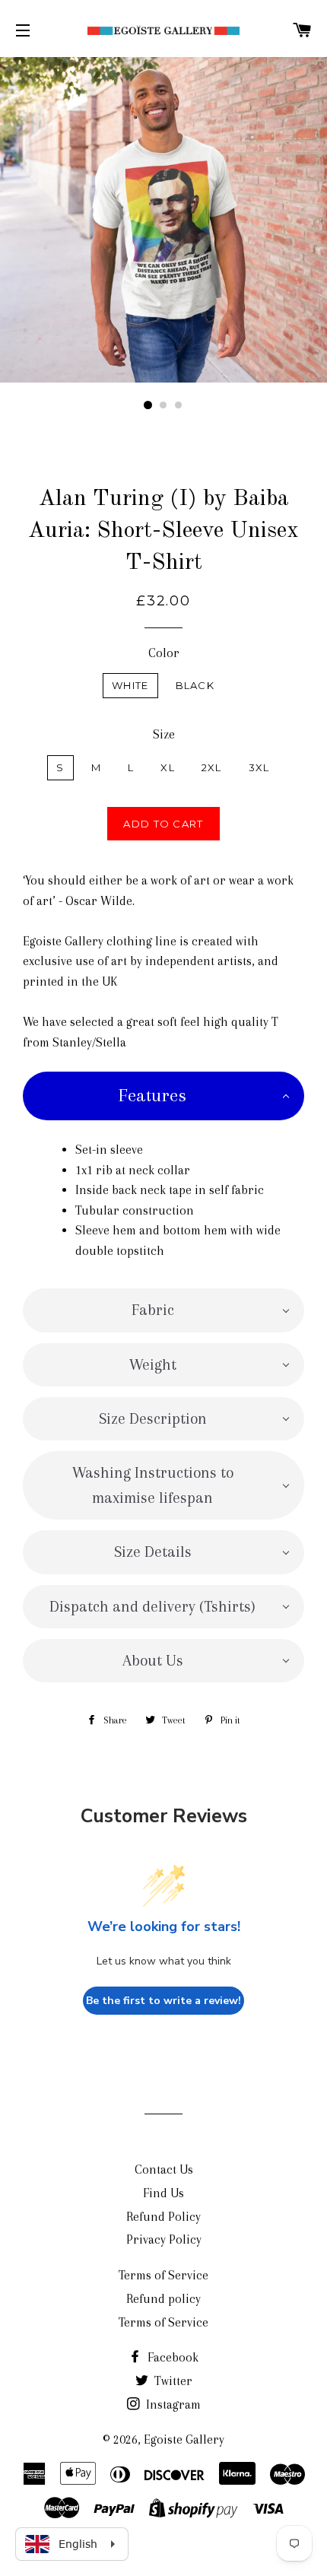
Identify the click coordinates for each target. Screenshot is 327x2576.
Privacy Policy (164, 2239)
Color (164, 653)
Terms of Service (163, 2275)
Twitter (172, 2381)
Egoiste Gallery (184, 2439)
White (130, 685)
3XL (259, 767)
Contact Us (164, 2169)
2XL (212, 767)
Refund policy (163, 2299)
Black (195, 685)
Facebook (171, 2357)
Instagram (172, 2404)
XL (168, 767)
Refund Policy (163, 2217)
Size (164, 734)
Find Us (163, 2193)
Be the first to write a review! (163, 2001)
